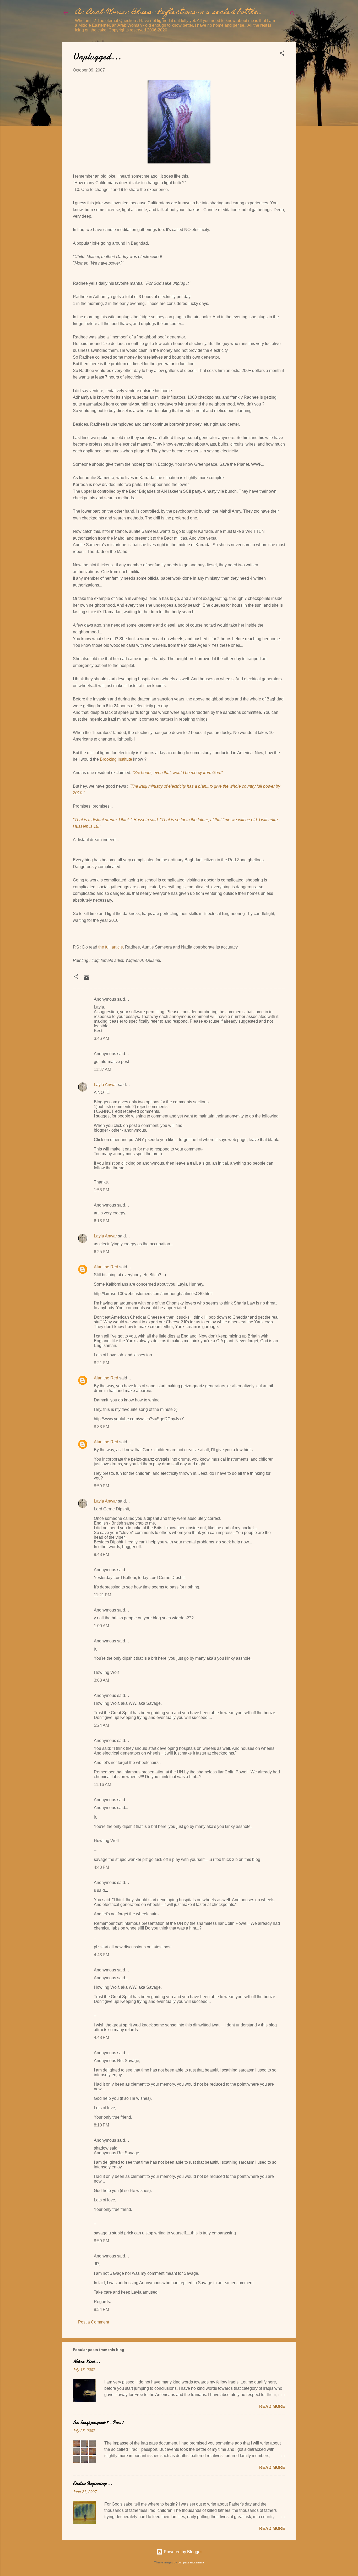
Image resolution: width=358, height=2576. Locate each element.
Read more (272, 2406)
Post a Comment (94, 2322)
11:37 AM (102, 1069)
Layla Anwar (105, 1085)
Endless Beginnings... (93, 2484)
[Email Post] (86, 979)
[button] (282, 54)
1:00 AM (101, 1626)
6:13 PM (101, 1221)
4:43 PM (101, 1867)
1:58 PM (101, 1190)
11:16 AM (102, 1785)
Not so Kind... (87, 2362)
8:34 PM (101, 2309)
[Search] (292, 14)
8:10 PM (101, 2125)
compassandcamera (191, 2562)
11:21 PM (102, 1595)
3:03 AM (101, 1680)
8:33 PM (101, 1427)
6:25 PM (101, 1252)
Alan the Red (106, 1267)
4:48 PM (101, 2038)
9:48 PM (101, 1555)
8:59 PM (101, 1486)
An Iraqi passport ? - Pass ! (98, 2423)
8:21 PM (101, 1363)
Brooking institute (116, 759)
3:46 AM (101, 1038)
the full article (111, 947)
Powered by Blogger (182, 2552)
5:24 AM (101, 1725)
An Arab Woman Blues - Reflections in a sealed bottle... (169, 12)
